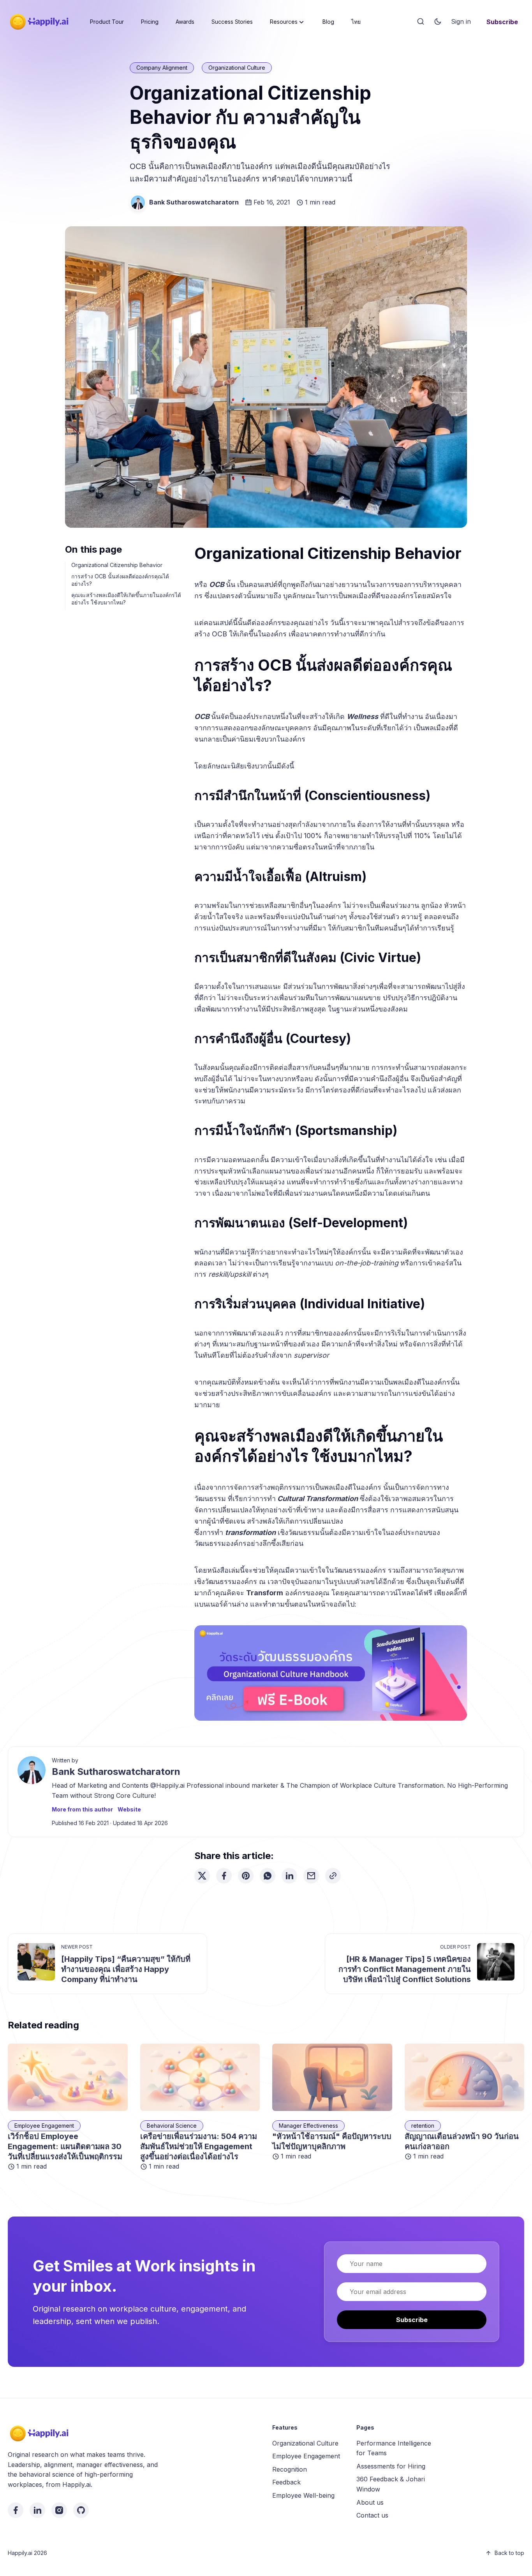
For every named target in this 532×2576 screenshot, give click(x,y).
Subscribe (502, 22)
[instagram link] (59, 2510)
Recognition (290, 2469)
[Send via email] (311, 1876)
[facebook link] (16, 2510)
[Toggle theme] (438, 22)
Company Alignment (162, 68)
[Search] (421, 22)
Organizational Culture (237, 68)
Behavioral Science (172, 2126)
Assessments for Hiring (391, 2466)
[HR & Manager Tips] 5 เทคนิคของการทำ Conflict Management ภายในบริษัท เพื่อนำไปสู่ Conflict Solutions (405, 1969)
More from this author (82, 1809)
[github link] (81, 2510)
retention (423, 2126)
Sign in (461, 21)
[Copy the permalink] (333, 1876)
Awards (185, 22)
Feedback (286, 2482)
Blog (328, 22)
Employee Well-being (303, 2495)
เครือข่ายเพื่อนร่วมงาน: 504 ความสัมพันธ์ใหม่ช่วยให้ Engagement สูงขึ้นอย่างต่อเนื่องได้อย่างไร (199, 2146)
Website (129, 1809)
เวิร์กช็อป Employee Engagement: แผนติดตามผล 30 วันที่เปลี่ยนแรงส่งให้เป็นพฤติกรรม (65, 2146)
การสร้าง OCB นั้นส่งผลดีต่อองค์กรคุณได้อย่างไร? (120, 580)
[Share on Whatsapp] (268, 1876)
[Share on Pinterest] (246, 1876)
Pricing (150, 22)
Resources (284, 22)
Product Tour (107, 22)
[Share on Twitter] (202, 1876)
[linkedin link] (37, 2510)
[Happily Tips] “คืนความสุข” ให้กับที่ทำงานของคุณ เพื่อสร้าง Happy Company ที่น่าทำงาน (126, 1969)
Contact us (372, 2515)
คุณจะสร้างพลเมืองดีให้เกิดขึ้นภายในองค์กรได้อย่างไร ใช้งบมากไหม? (126, 599)
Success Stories (232, 22)
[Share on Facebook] (224, 1876)
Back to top (509, 2553)
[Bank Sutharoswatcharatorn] (138, 203)
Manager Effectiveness (308, 2126)
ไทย (356, 22)
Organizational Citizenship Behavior (117, 565)
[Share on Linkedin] (289, 1876)
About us (370, 2502)
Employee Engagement (44, 2126)
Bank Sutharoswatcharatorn (194, 202)
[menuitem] (107, 22)
